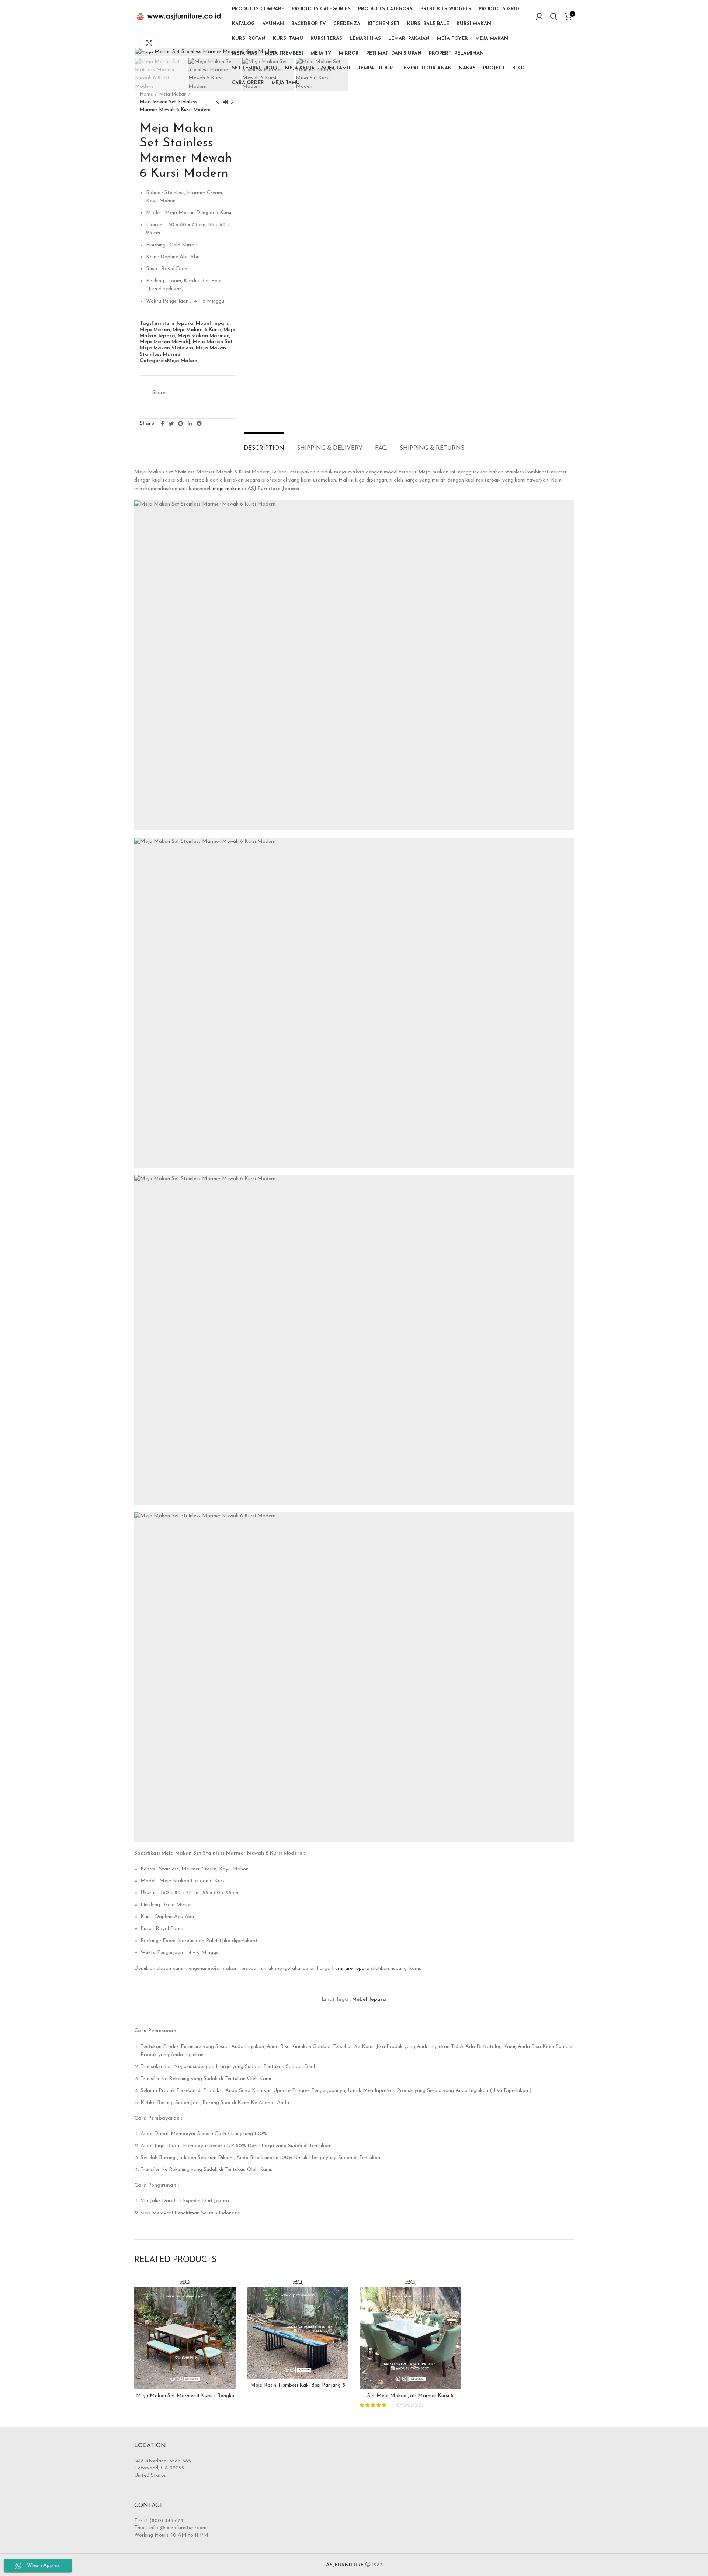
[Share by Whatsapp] (197, 404)
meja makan (227, 489)
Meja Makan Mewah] (165, 342)
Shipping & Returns (432, 448)
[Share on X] (195, 387)
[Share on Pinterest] (214, 387)
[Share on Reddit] (160, 404)
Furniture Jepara (172, 323)
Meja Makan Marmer (203, 336)
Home (146, 94)
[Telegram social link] (199, 424)
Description (264, 448)
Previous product (218, 102)
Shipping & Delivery (330, 448)
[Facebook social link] (162, 424)
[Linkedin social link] (190, 424)
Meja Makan (173, 94)
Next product (232, 102)
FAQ (381, 448)
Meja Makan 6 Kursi (197, 330)
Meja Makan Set (213, 342)
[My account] (539, 17)
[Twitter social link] (171, 424)
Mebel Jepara (213, 323)
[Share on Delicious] (178, 404)
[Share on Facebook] (177, 387)
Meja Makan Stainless (166, 348)
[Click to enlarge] (149, 43)
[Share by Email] (215, 404)
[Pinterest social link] (181, 424)
